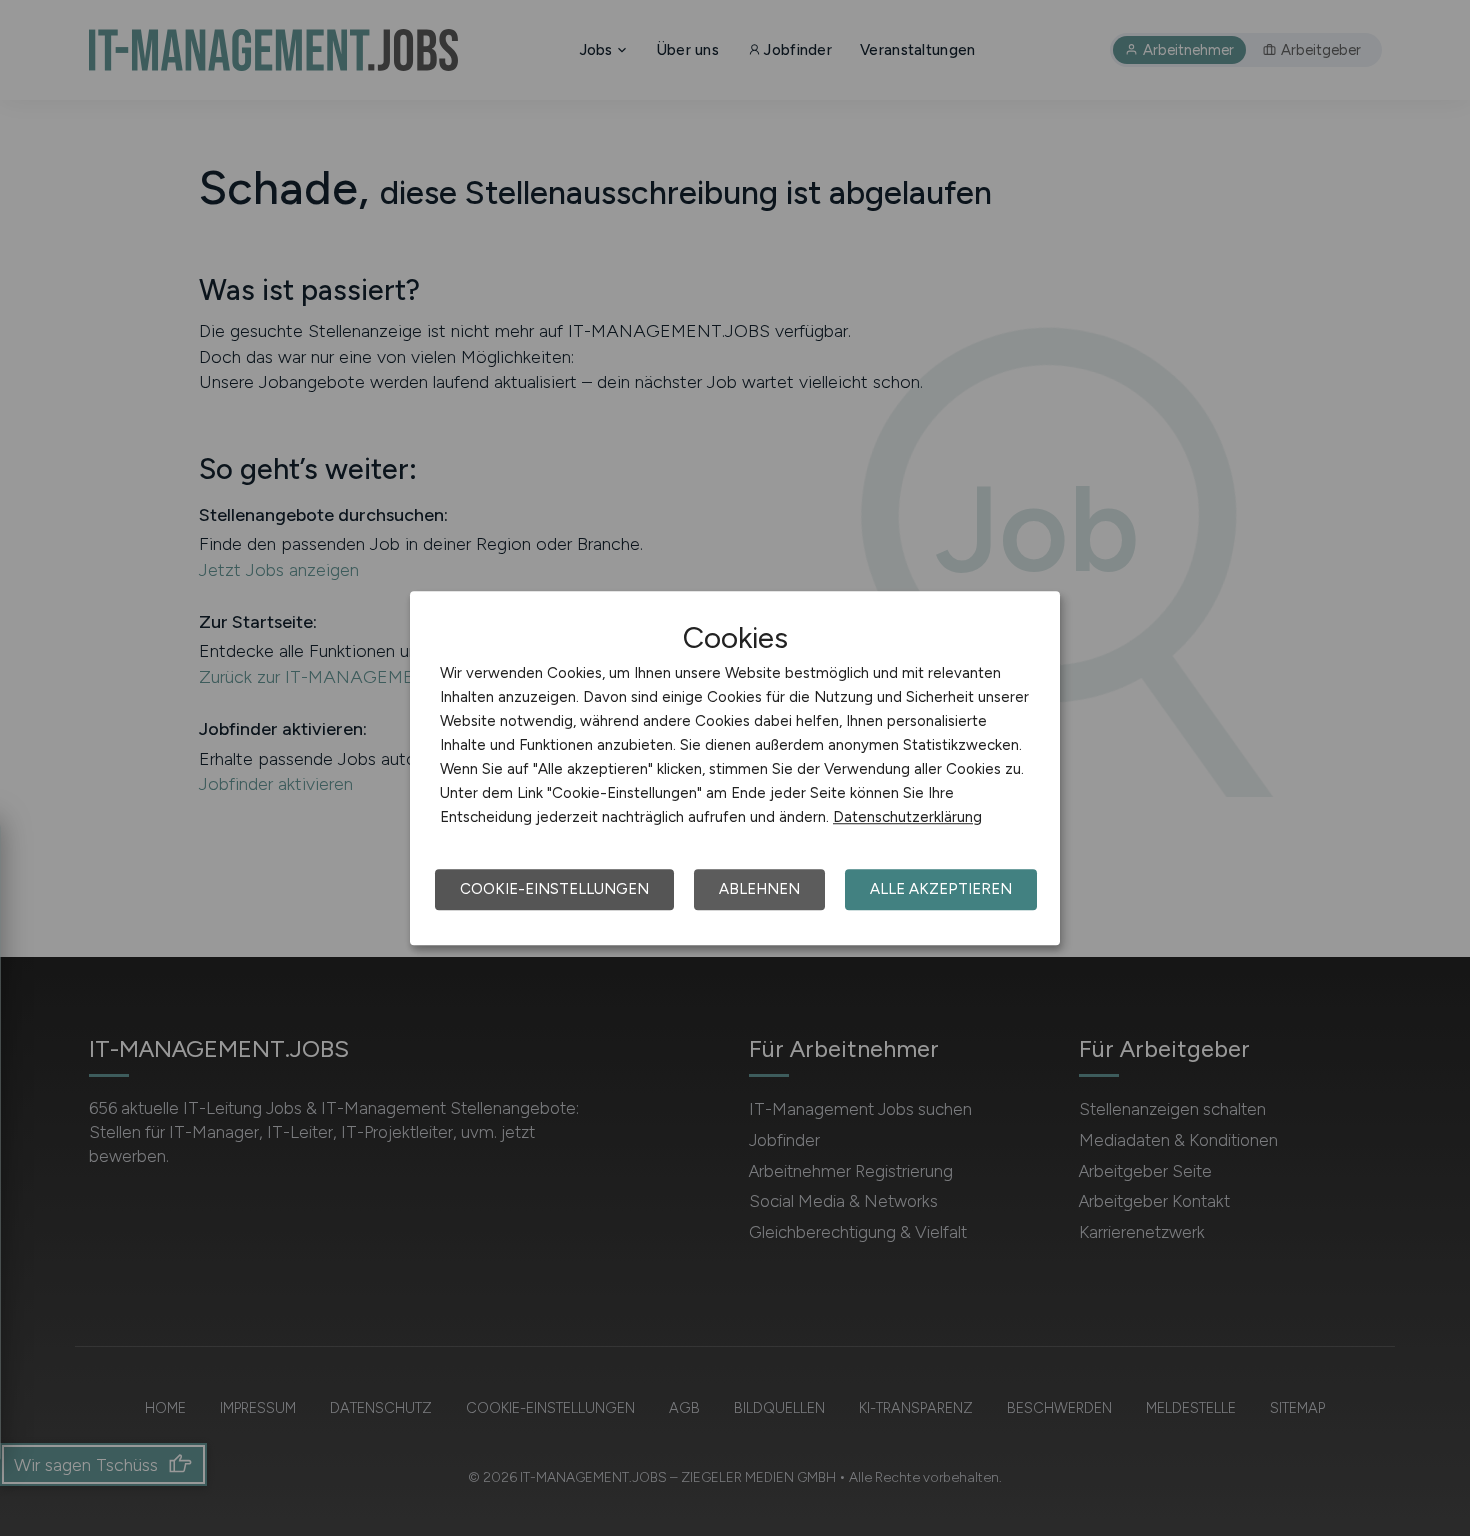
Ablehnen (759, 889)
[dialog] (735, 768)
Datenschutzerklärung (907, 817)
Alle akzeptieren (941, 889)
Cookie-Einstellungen (554, 889)
